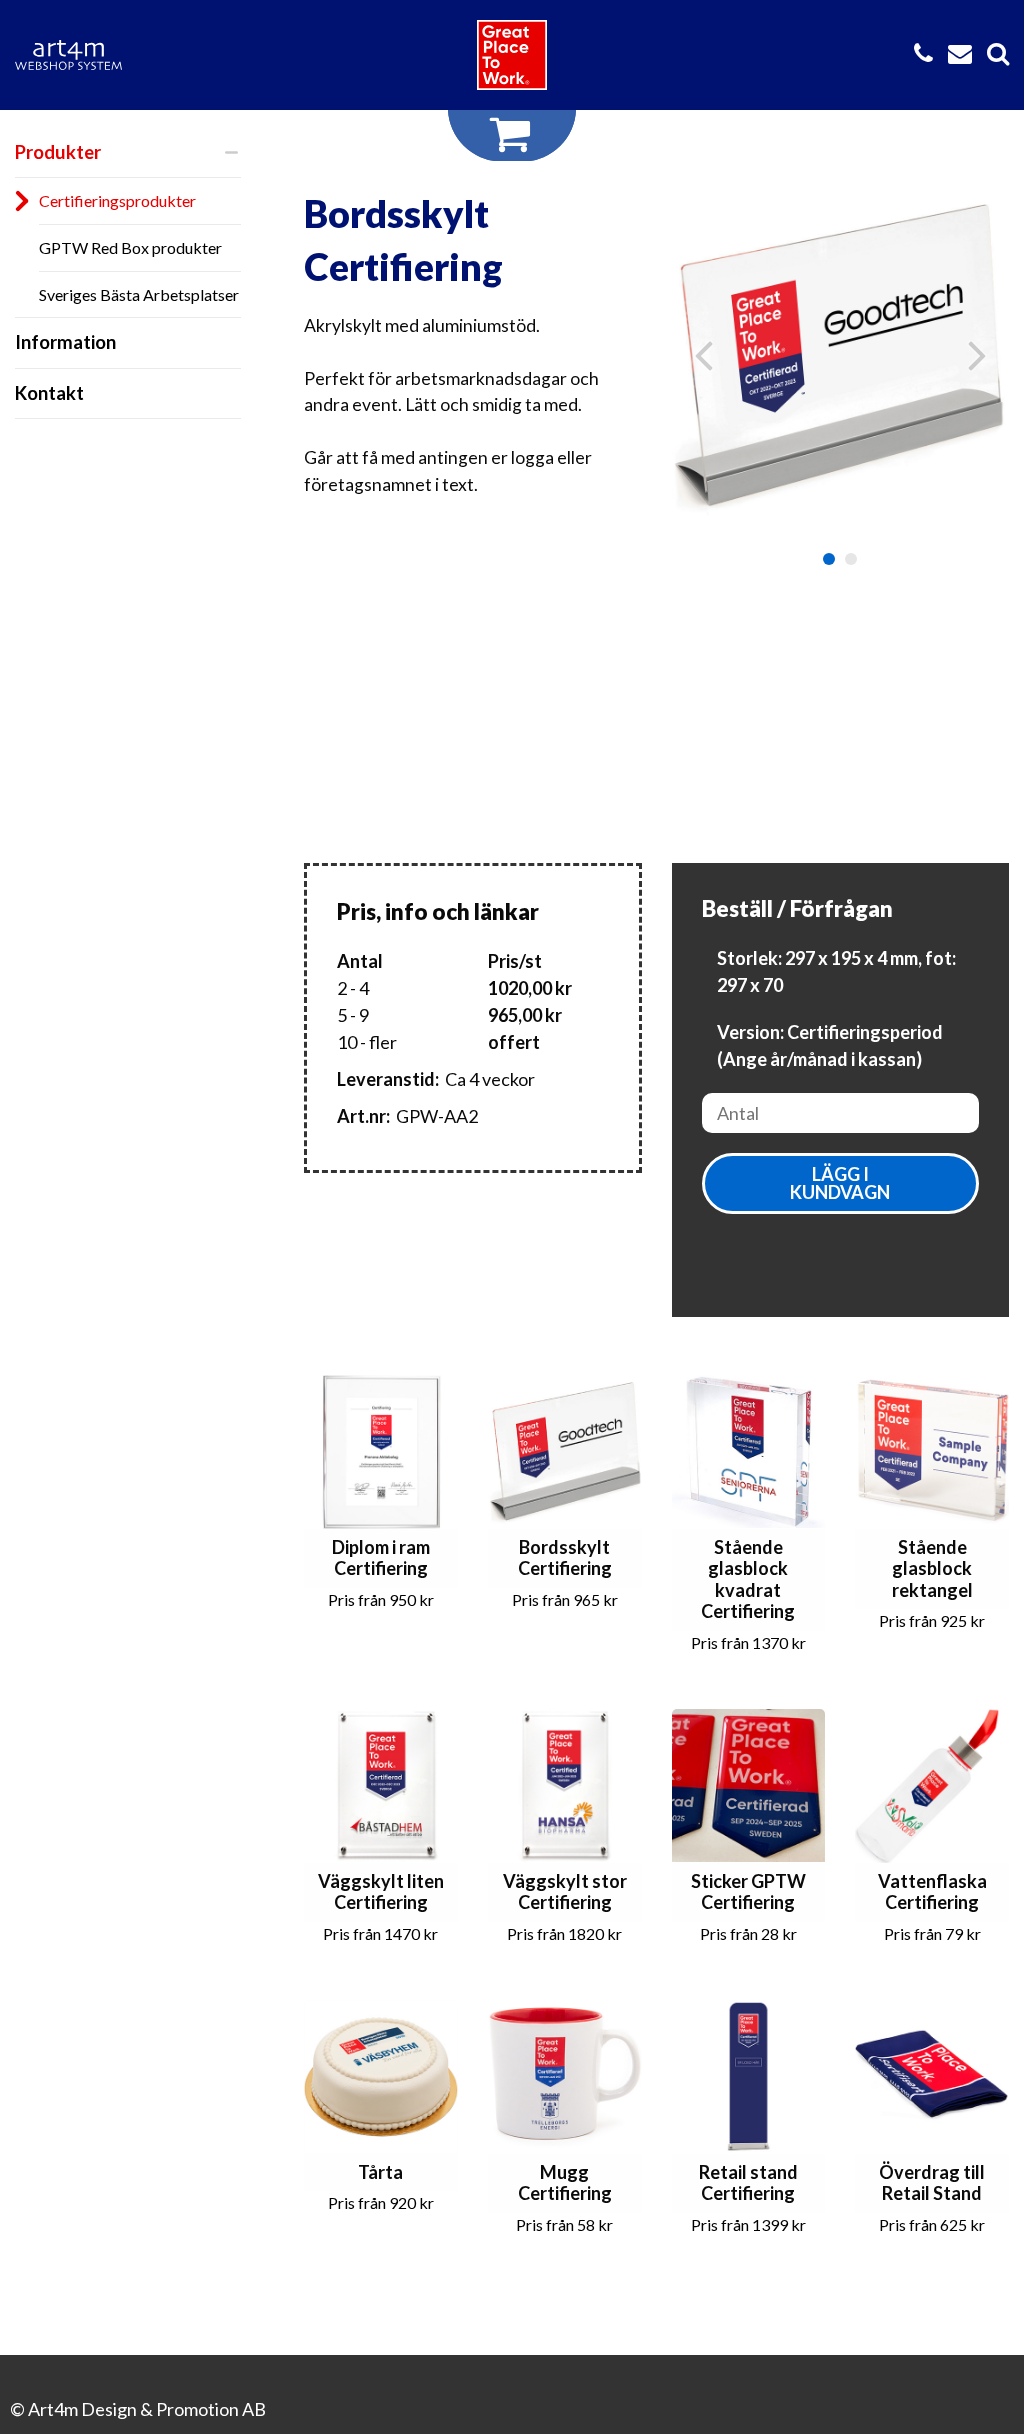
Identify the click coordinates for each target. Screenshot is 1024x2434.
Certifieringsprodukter (117, 200)
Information (65, 342)
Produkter (58, 152)
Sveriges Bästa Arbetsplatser (139, 294)
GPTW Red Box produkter (130, 247)
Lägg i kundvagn (840, 1183)
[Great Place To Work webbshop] (512, 55)
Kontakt (49, 393)
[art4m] (80, 55)
